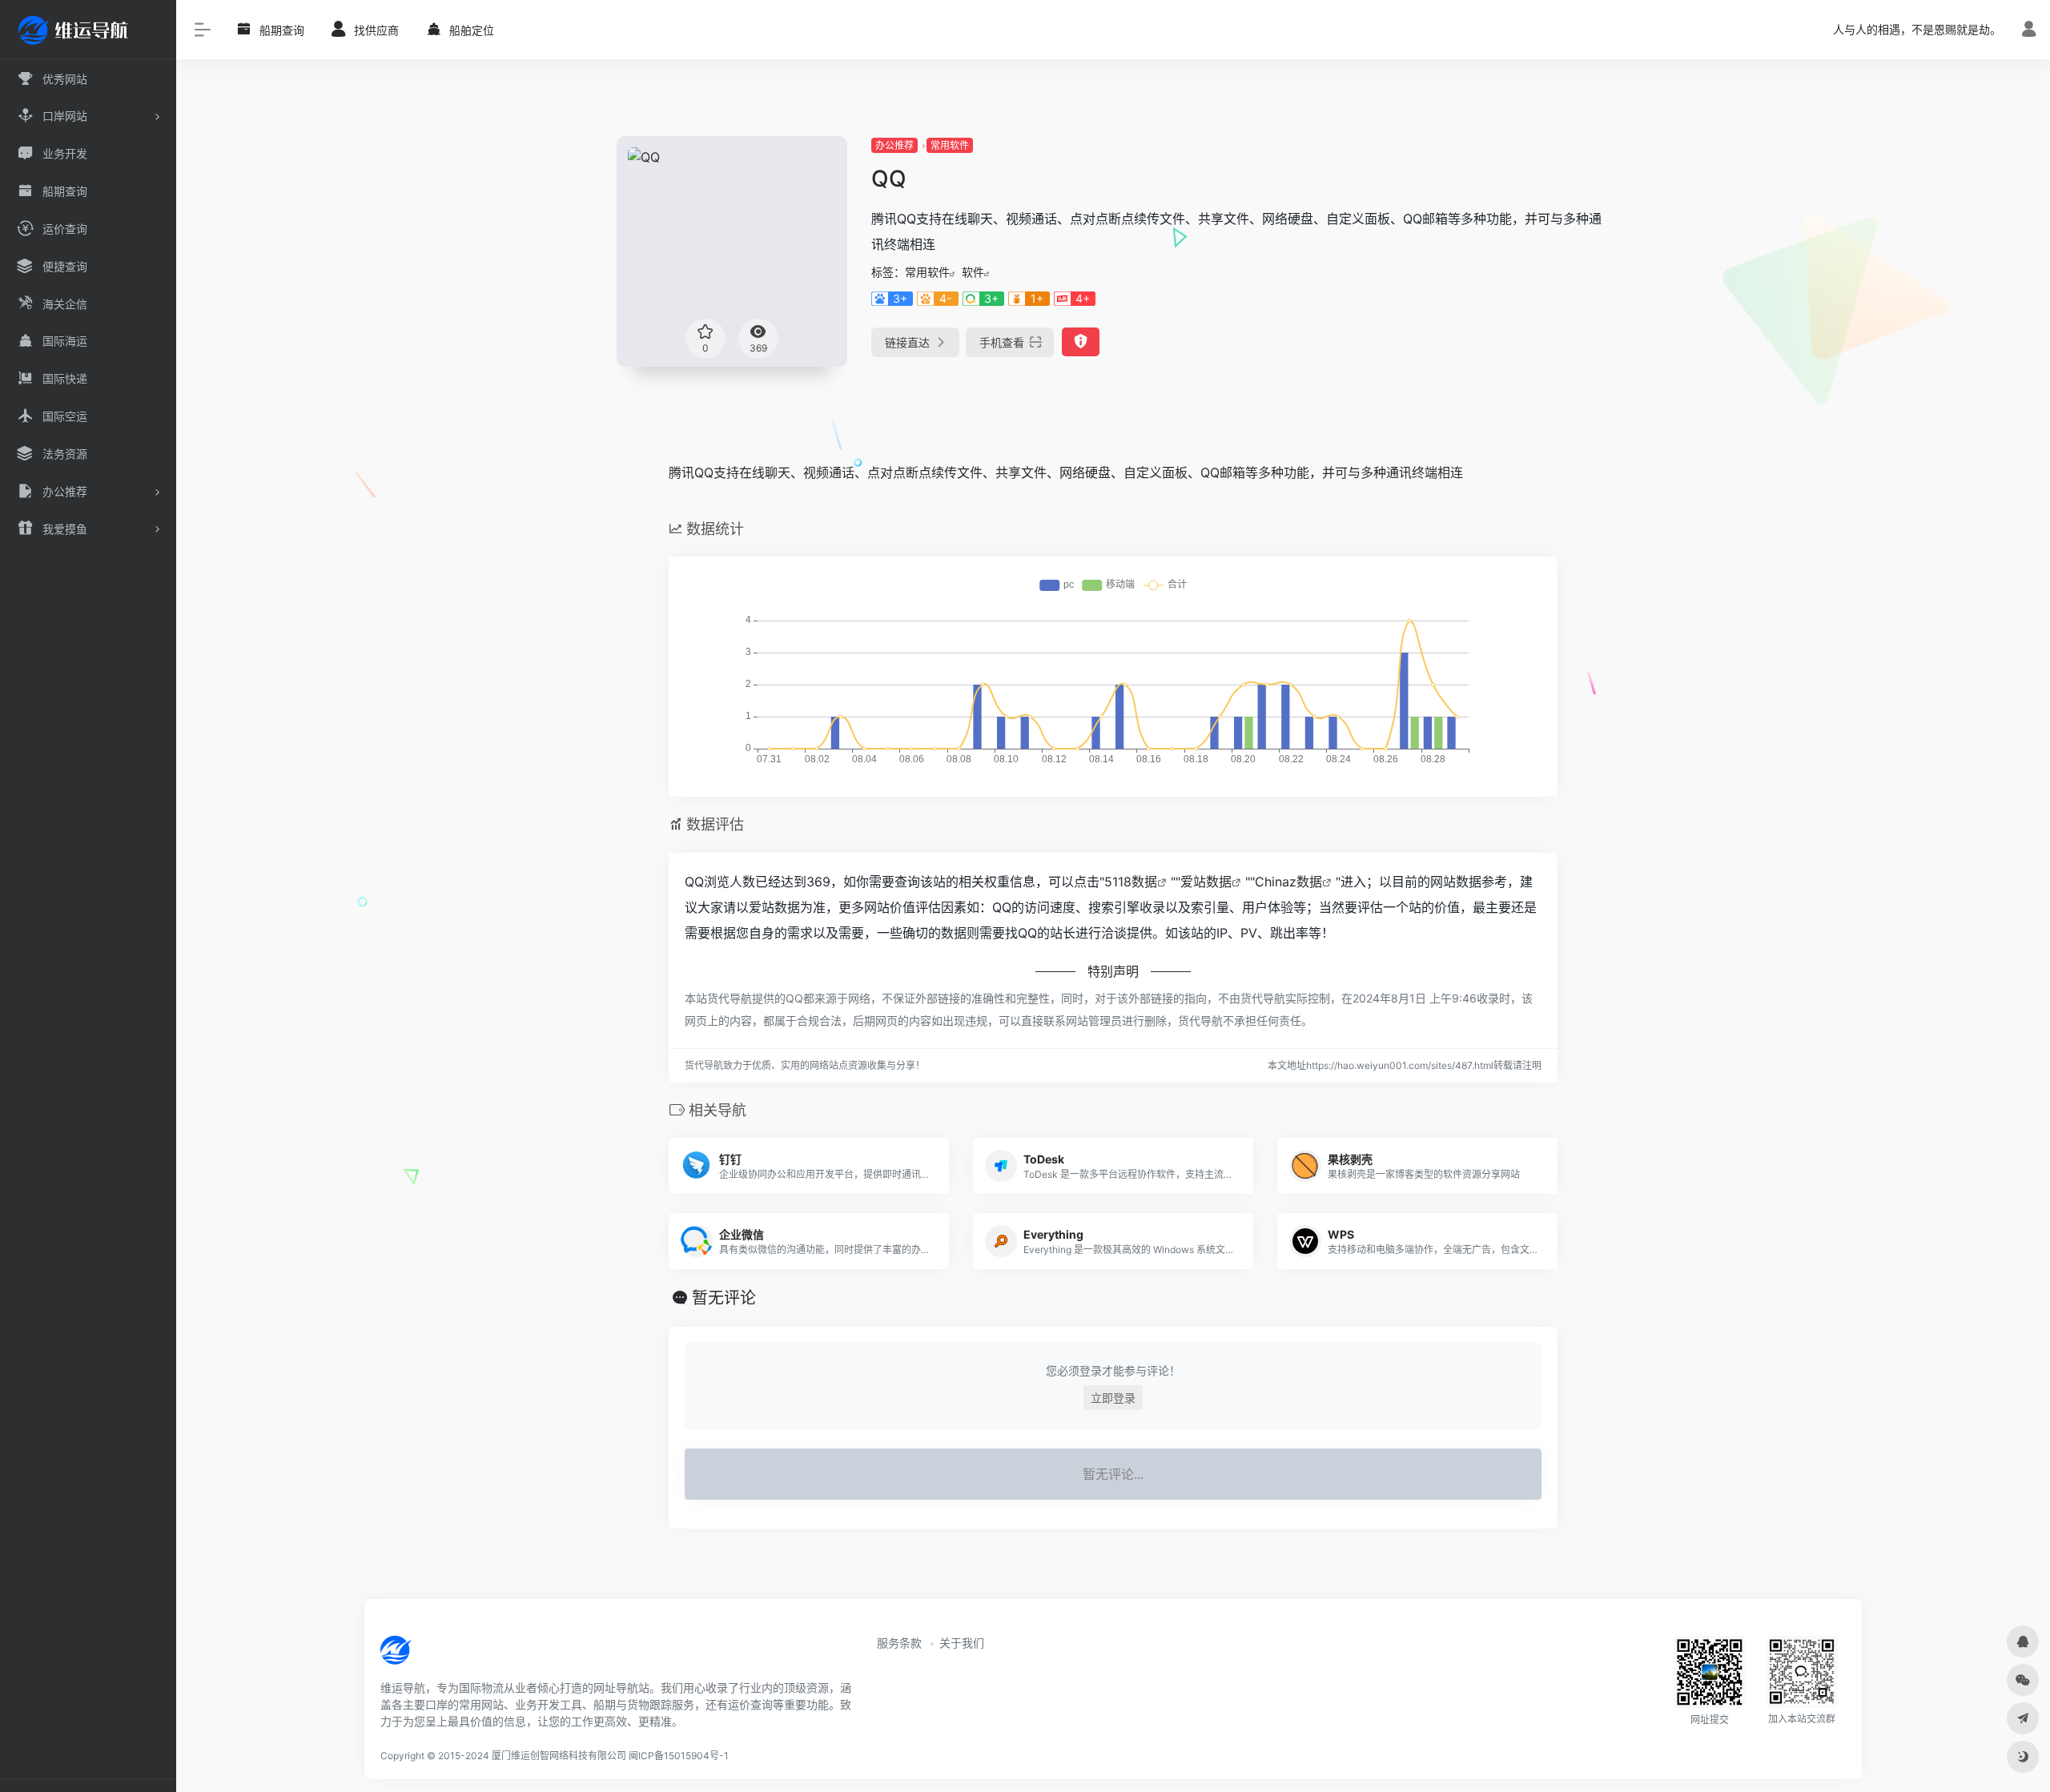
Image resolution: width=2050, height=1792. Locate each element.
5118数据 (1131, 882)
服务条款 (899, 1643)
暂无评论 (724, 1298)
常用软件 (950, 145)
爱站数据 (1206, 882)
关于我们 (962, 1643)
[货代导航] (450, 1656)
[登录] (2029, 31)
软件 (973, 272)
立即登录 (1113, 1398)
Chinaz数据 (1288, 882)
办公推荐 (894, 145)
